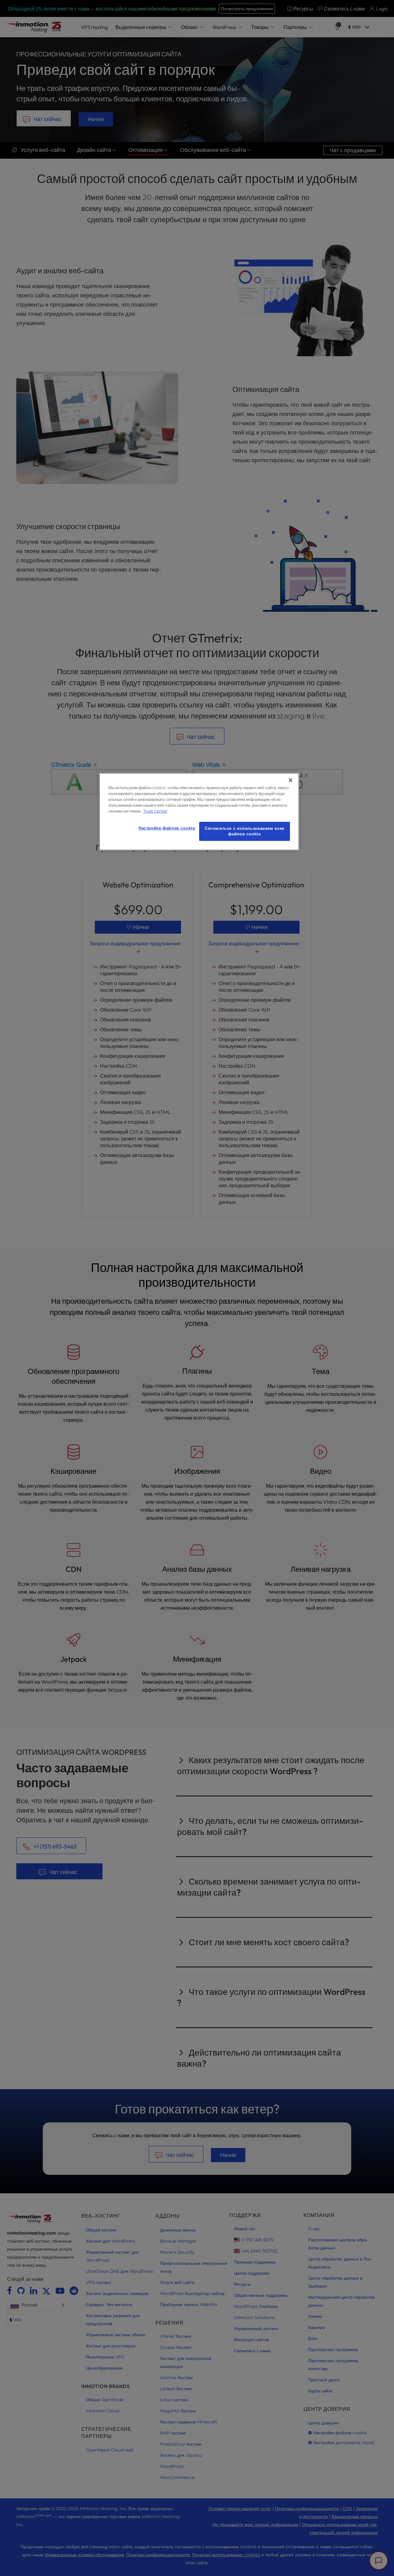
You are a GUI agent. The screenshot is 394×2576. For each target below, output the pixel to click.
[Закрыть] (291, 780)
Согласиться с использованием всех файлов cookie (245, 831)
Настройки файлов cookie (167, 828)
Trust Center (155, 811)
